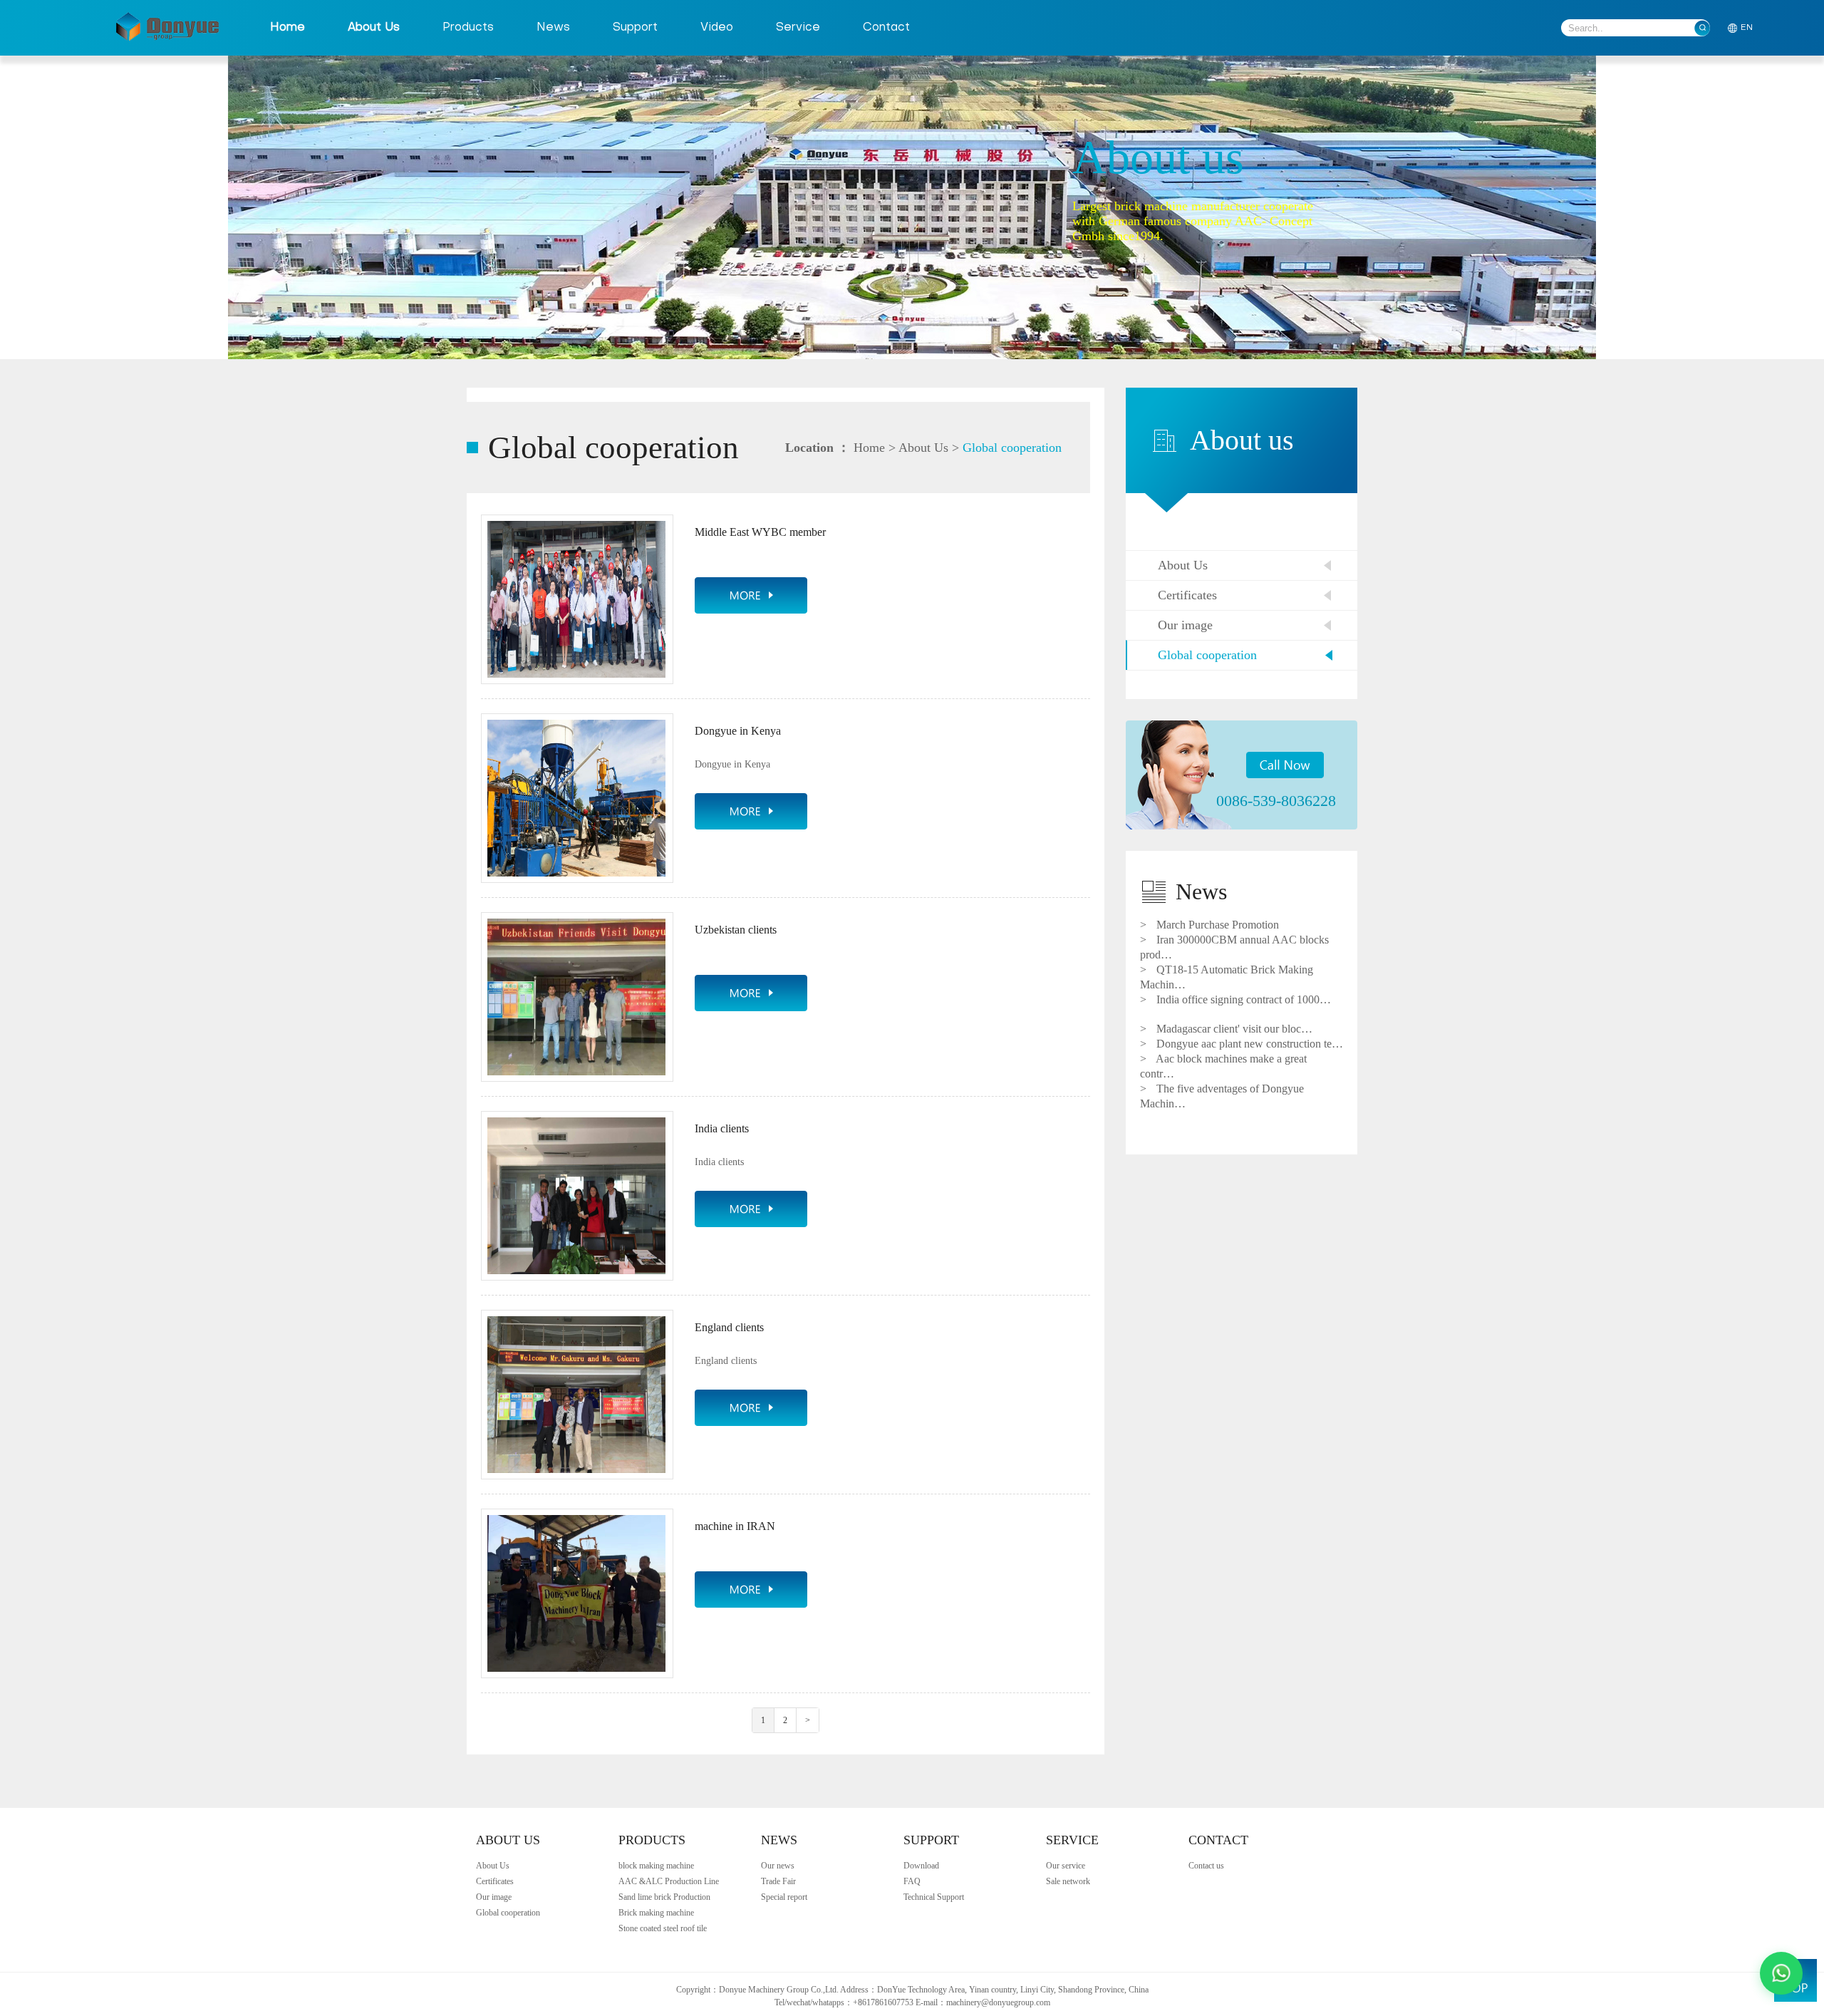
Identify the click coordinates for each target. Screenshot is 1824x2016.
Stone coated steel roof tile (663, 1928)
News (553, 28)
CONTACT (1218, 1840)
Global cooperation (1012, 448)
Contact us (1206, 1866)
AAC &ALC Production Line (669, 1881)
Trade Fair (778, 1881)
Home (287, 28)
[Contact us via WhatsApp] (1781, 1973)
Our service (1066, 1866)
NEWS (779, 1840)
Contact (886, 28)
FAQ (912, 1881)
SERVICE (1072, 1840)
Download (921, 1866)
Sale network (1068, 1881)
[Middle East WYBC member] (751, 595)
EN (1747, 28)
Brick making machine (656, 1913)
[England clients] (751, 1408)
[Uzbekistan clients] (751, 993)
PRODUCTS (652, 1840)
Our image (1185, 625)
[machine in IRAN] (751, 1589)
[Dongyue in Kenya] (751, 811)
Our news (778, 1866)
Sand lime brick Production (664, 1897)
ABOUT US (508, 1840)
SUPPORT (931, 1840)
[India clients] (751, 1209)
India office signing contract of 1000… (1235, 999)
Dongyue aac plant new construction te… (1242, 1044)
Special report (784, 1897)
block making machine (656, 1866)
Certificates (1187, 595)
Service (798, 28)
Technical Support (934, 1897)
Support (635, 28)
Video (717, 28)
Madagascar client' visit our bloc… (1226, 1029)
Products (468, 28)
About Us (374, 28)
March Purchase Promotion (1209, 925)
